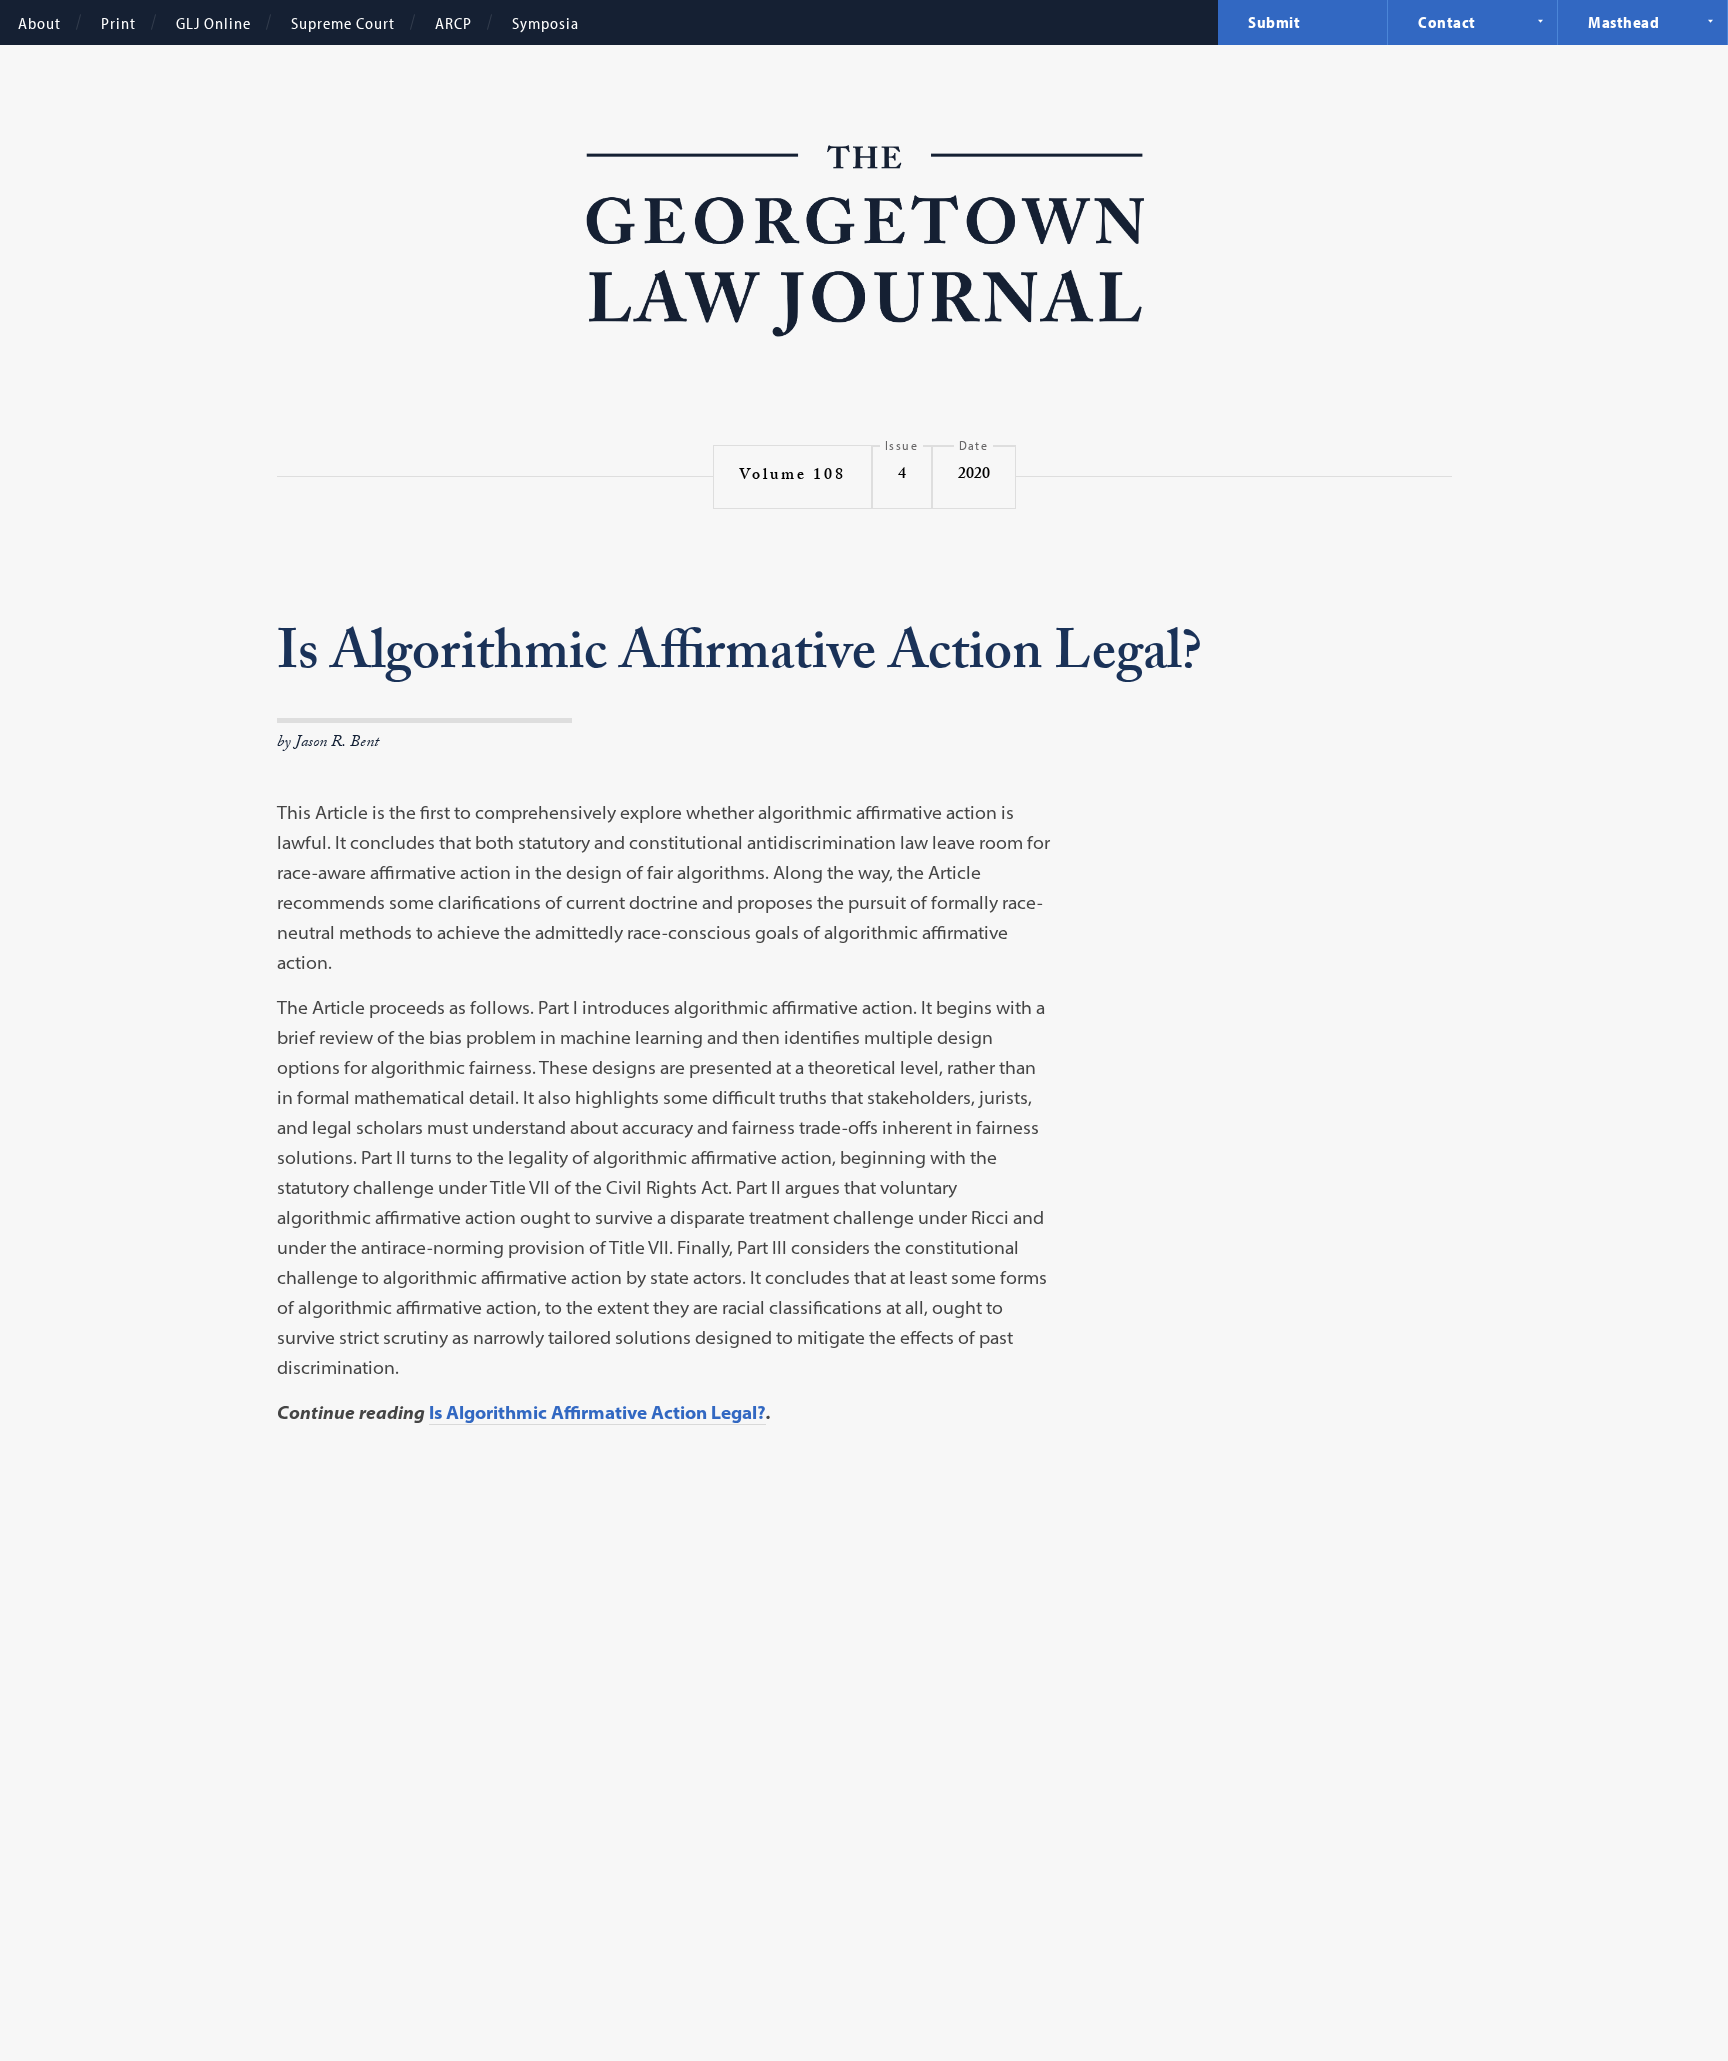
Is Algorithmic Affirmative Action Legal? (597, 1412)
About (39, 23)
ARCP (453, 23)
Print (118, 23)
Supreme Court (343, 23)
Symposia (545, 23)
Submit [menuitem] (1274, 22)
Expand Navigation (1540, 21)
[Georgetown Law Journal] (864, 244)
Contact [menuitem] (1447, 22)
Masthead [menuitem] (1623, 22)
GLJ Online (213, 23)
